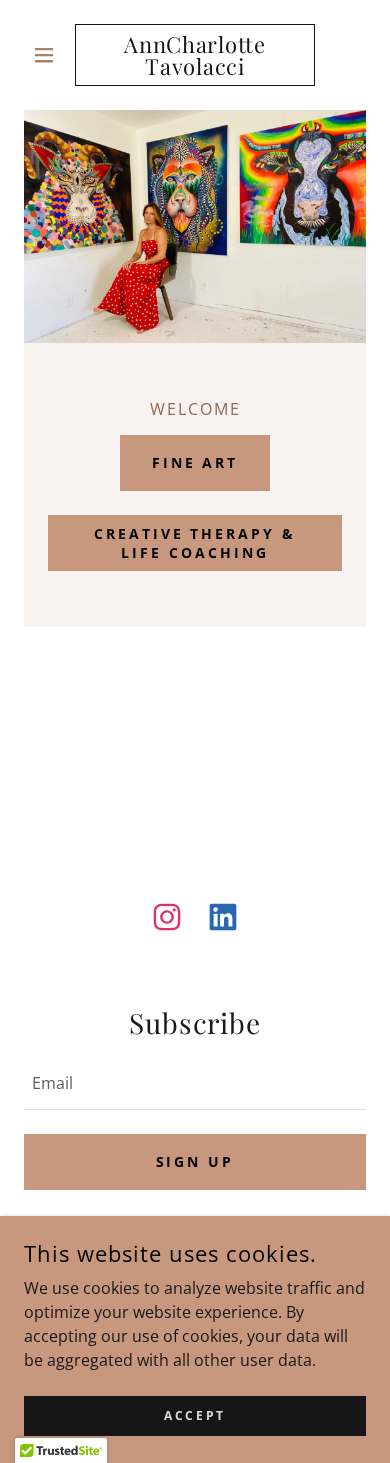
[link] (194, 55)
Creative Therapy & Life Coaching (195, 543)
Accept (194, 1415)
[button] (49, 55)
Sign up (195, 1161)
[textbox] (195, 1083)
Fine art (195, 462)
